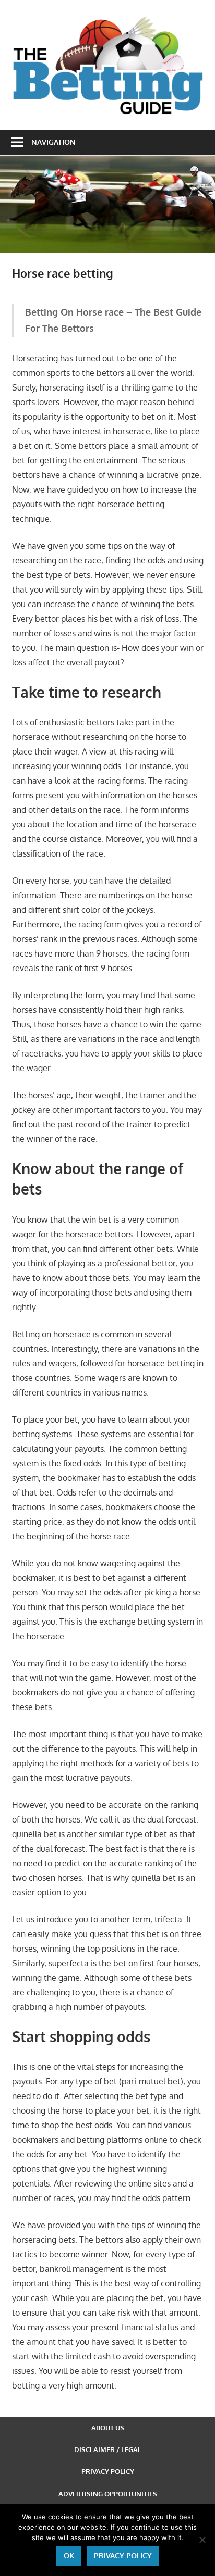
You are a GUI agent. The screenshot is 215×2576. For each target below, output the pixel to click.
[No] (202, 2540)
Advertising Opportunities (108, 2494)
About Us (108, 2428)
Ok (69, 2555)
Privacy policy (123, 2555)
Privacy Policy (108, 2471)
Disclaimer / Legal (108, 2449)
